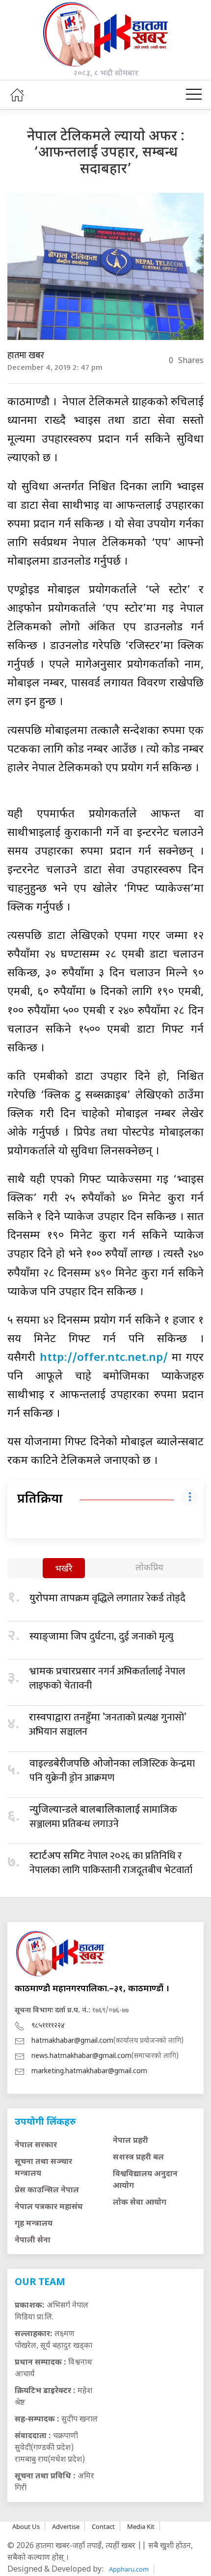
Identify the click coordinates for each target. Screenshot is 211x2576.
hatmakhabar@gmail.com (72, 2041)
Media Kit (141, 2526)
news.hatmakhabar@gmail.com (81, 2056)
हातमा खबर (26, 356)
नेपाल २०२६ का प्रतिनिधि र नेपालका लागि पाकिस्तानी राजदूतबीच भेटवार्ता (111, 1863)
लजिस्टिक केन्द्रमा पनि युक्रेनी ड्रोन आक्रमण (112, 1771)
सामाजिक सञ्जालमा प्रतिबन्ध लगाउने (103, 1817)
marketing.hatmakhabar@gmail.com (89, 2071)
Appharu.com (129, 2569)
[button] (194, 95)
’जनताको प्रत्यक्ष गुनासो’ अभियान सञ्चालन (107, 1725)
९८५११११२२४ (48, 2026)
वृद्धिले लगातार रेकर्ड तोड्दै (107, 1598)
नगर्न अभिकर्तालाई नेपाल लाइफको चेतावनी (107, 1678)
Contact (103, 2526)
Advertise (66, 2526)
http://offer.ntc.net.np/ (104, 1358)
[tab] (64, 1569)
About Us (26, 2526)
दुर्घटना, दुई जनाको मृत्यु (101, 1637)
